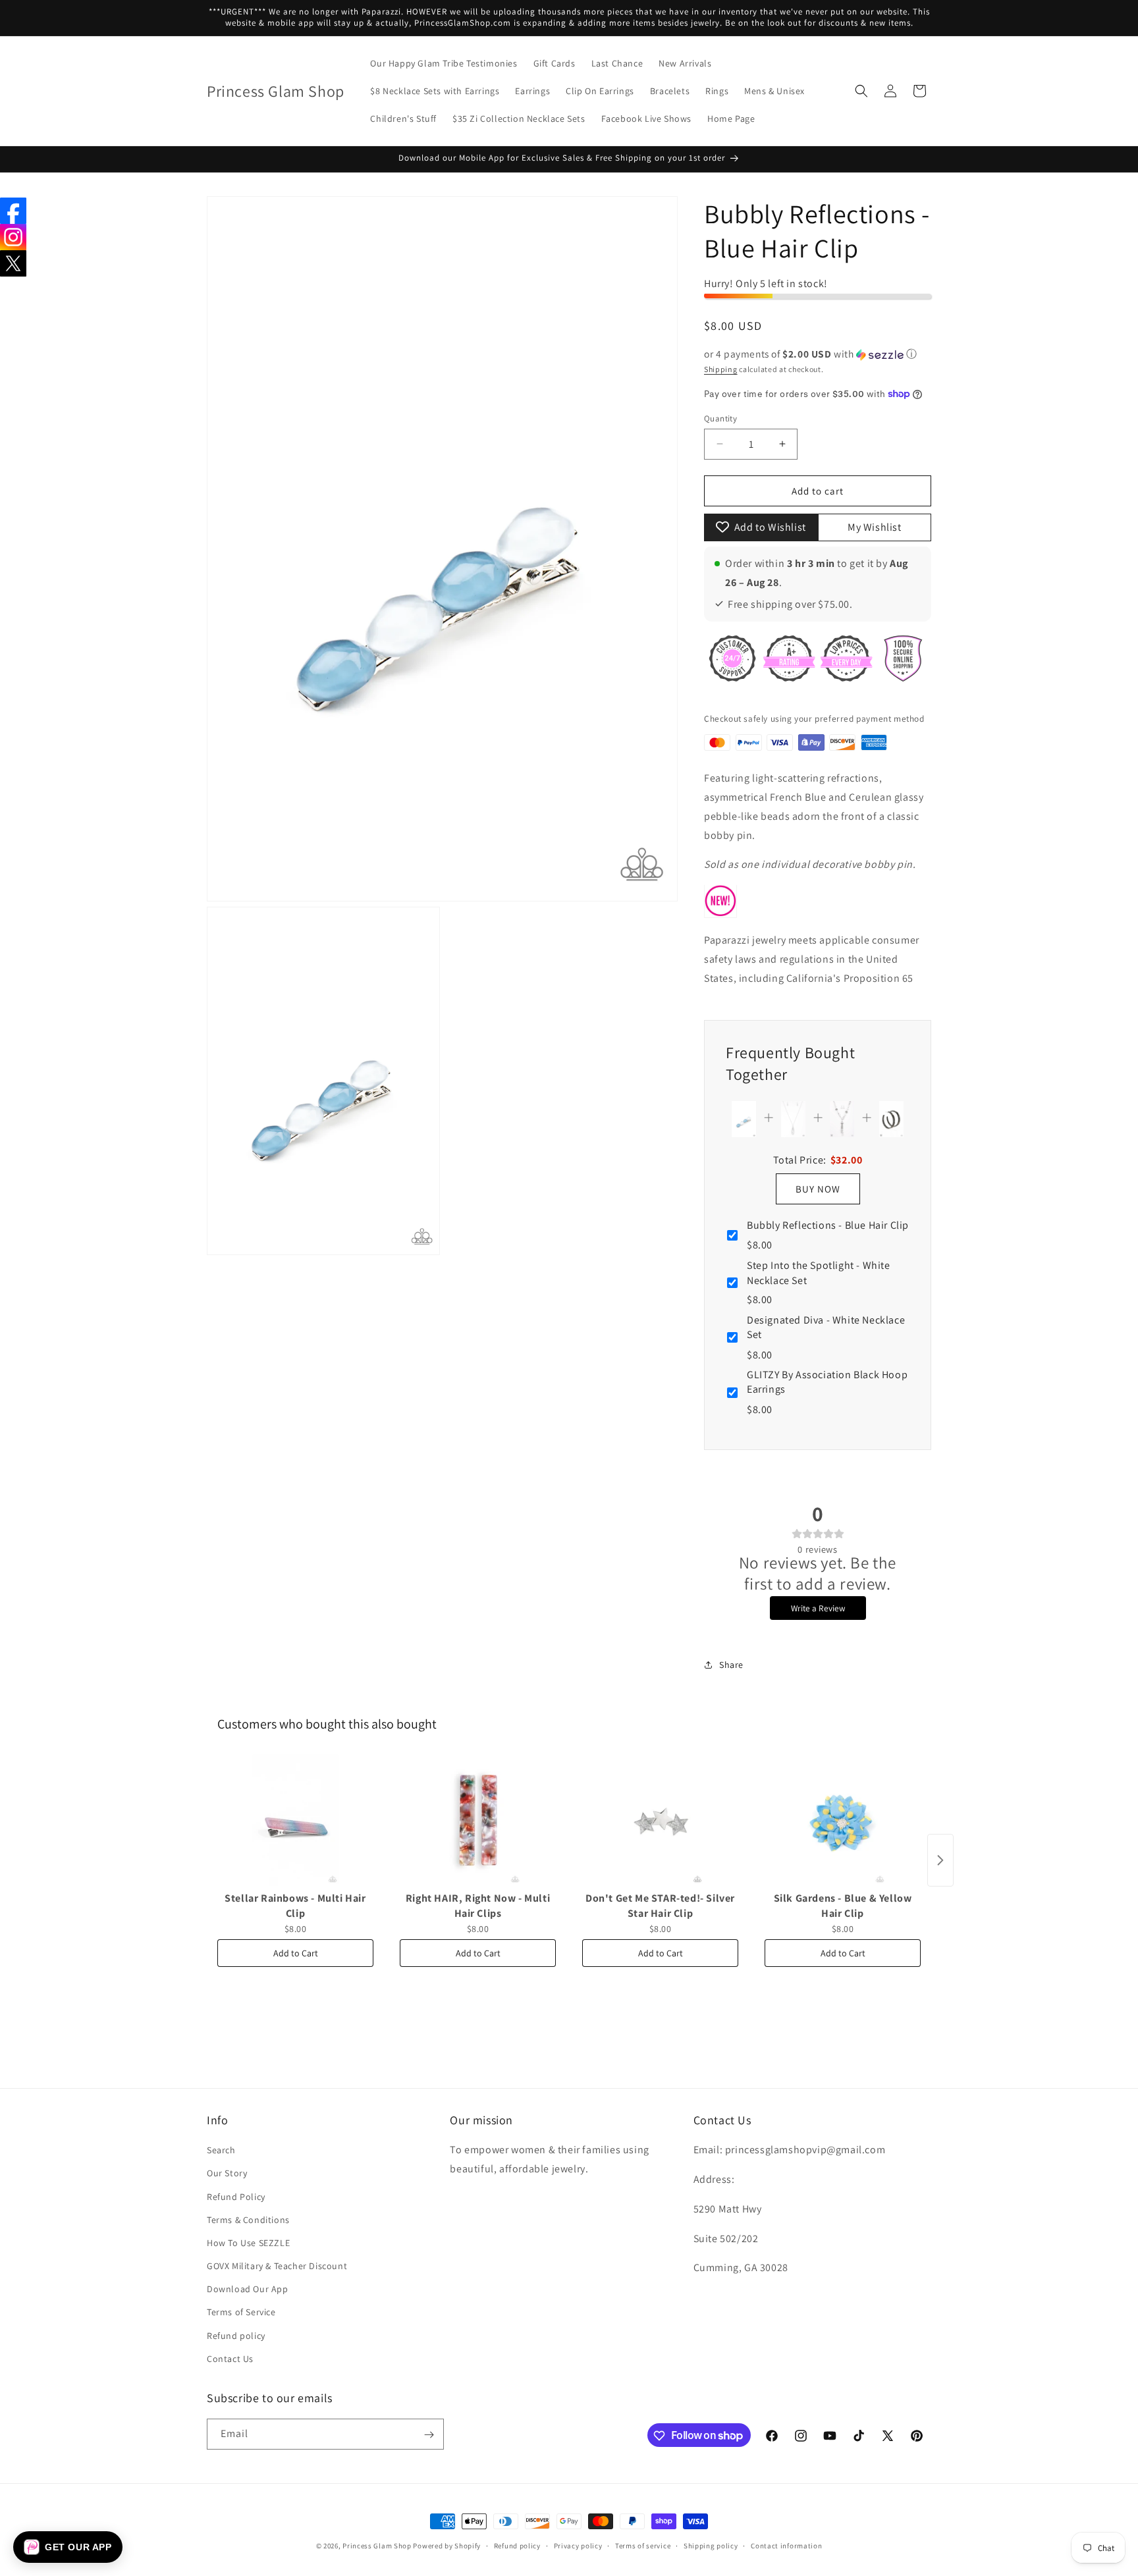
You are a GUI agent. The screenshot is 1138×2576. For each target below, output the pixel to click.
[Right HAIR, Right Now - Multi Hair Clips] (478, 1820)
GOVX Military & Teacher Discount (277, 2266)
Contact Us (230, 2359)
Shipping (721, 368)
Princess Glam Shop (377, 2546)
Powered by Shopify (447, 2546)
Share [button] (731, 1665)
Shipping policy (711, 2545)
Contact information (786, 2545)
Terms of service (643, 2545)
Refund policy (236, 2336)
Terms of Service (241, 2313)
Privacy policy (578, 2545)
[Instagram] (13, 237)
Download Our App (248, 2289)
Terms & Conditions (248, 2220)
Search (221, 2150)
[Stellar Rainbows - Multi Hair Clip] (295, 1820)
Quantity (720, 418)
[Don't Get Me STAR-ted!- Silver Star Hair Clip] (660, 1820)
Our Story (227, 2174)
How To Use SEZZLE (248, 2243)
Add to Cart (296, 1953)
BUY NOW (818, 1188)
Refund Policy (236, 2197)
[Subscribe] (429, 2435)
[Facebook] (13, 211)
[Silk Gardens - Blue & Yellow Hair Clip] (843, 1820)
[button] (861, 91)
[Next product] (940, 1860)
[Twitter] (13, 263)
